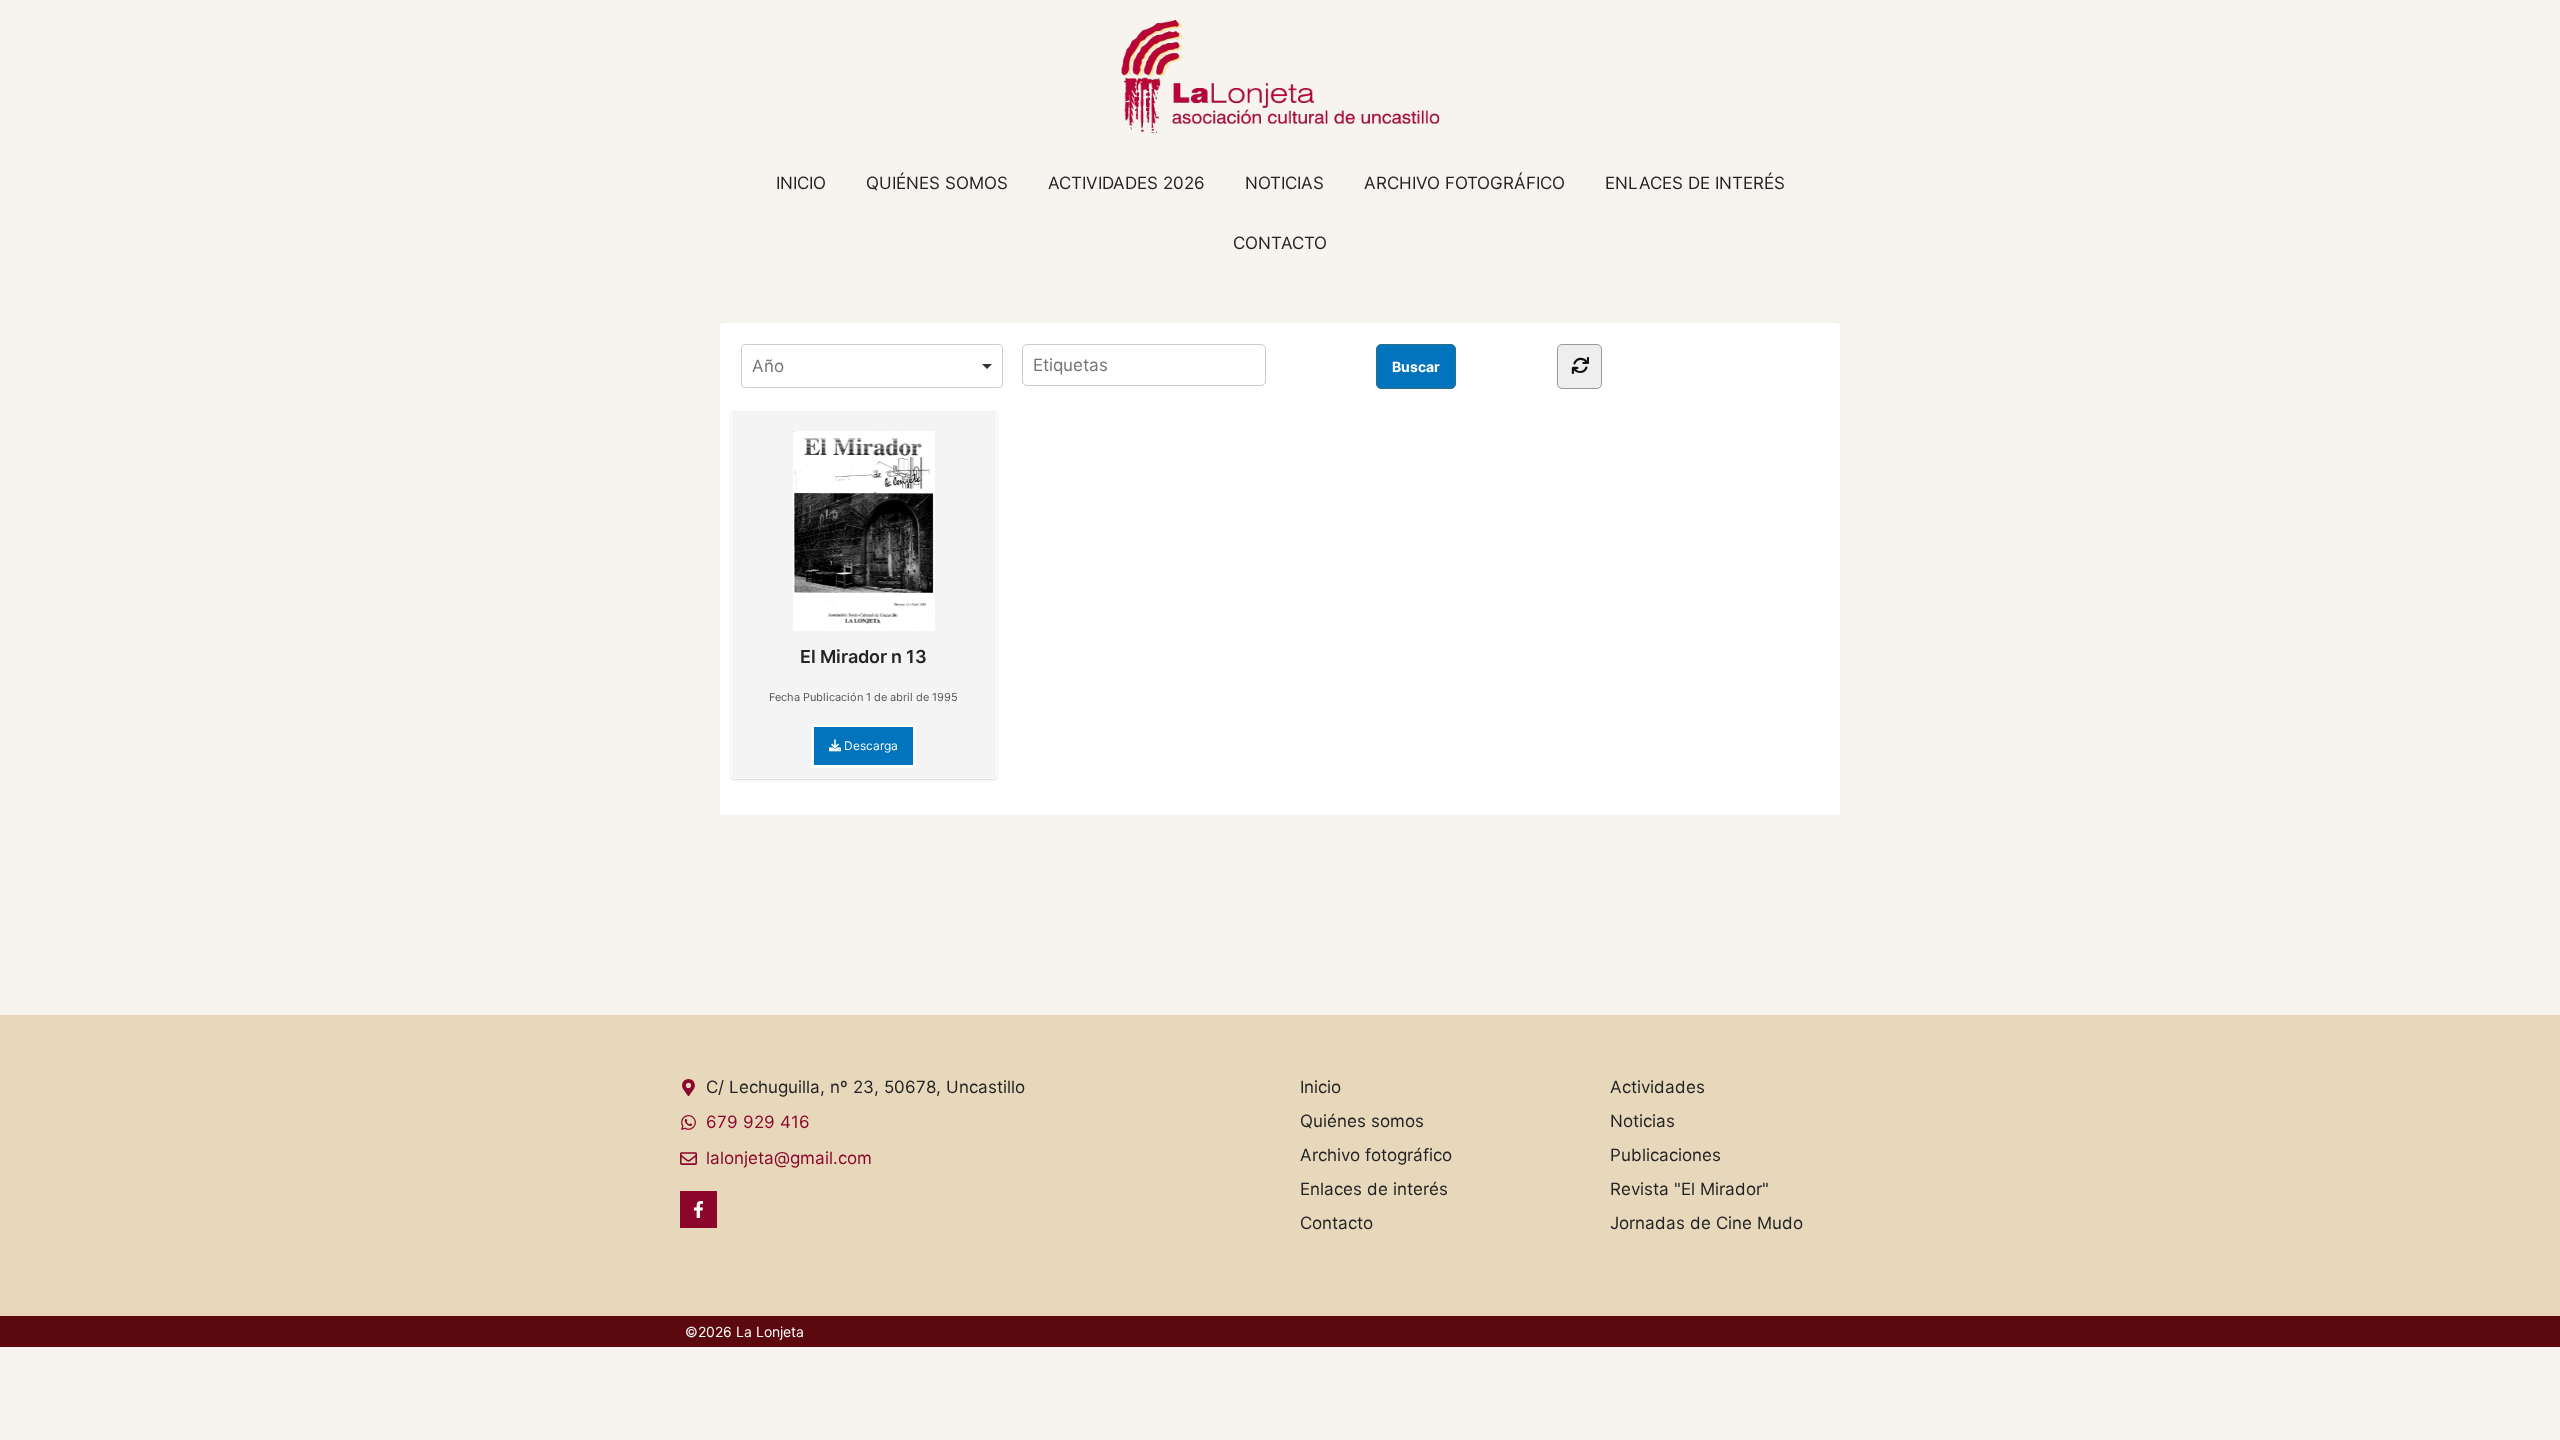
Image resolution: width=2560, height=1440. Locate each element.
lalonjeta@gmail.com (789, 1158)
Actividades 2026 (1126, 183)
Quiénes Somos (937, 183)
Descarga (869, 745)
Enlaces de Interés (1695, 183)
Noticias (1284, 183)
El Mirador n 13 (863, 656)
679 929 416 (758, 1122)
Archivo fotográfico (1464, 183)
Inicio (801, 183)
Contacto (1280, 243)
